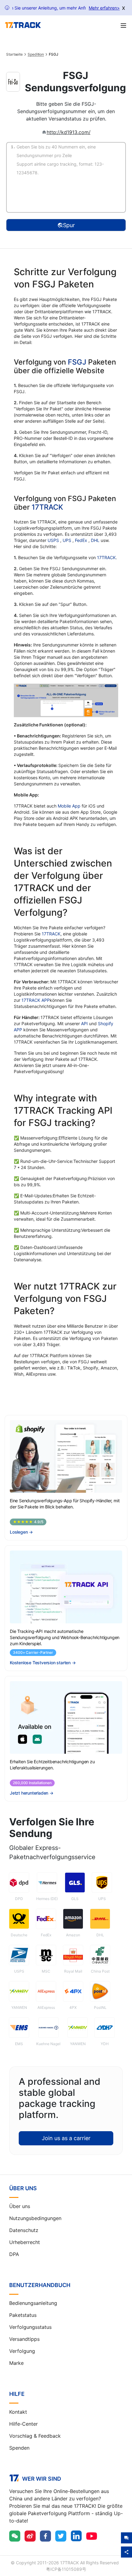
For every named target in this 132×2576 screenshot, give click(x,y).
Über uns (20, 2206)
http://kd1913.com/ (69, 132)
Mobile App (69, 806)
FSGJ (77, 362)
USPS (54, 540)
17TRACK (47, 507)
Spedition (36, 54)
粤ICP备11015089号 (66, 2569)
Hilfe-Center (23, 2424)
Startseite (14, 54)
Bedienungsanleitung (33, 2303)
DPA (14, 2254)
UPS (68, 540)
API (84, 1023)
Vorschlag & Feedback (35, 2436)
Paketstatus (23, 2315)
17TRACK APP (36, 1000)
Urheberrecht (25, 2242)
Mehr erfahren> (104, 8)
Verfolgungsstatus (30, 2327)
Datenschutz (24, 2230)
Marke (16, 2363)
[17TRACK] (23, 25)
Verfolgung (22, 2351)
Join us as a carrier (66, 2138)
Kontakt (18, 2412)
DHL (96, 540)
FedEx (82, 540)
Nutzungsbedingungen (35, 2218)
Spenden (19, 2448)
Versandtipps (24, 2339)
